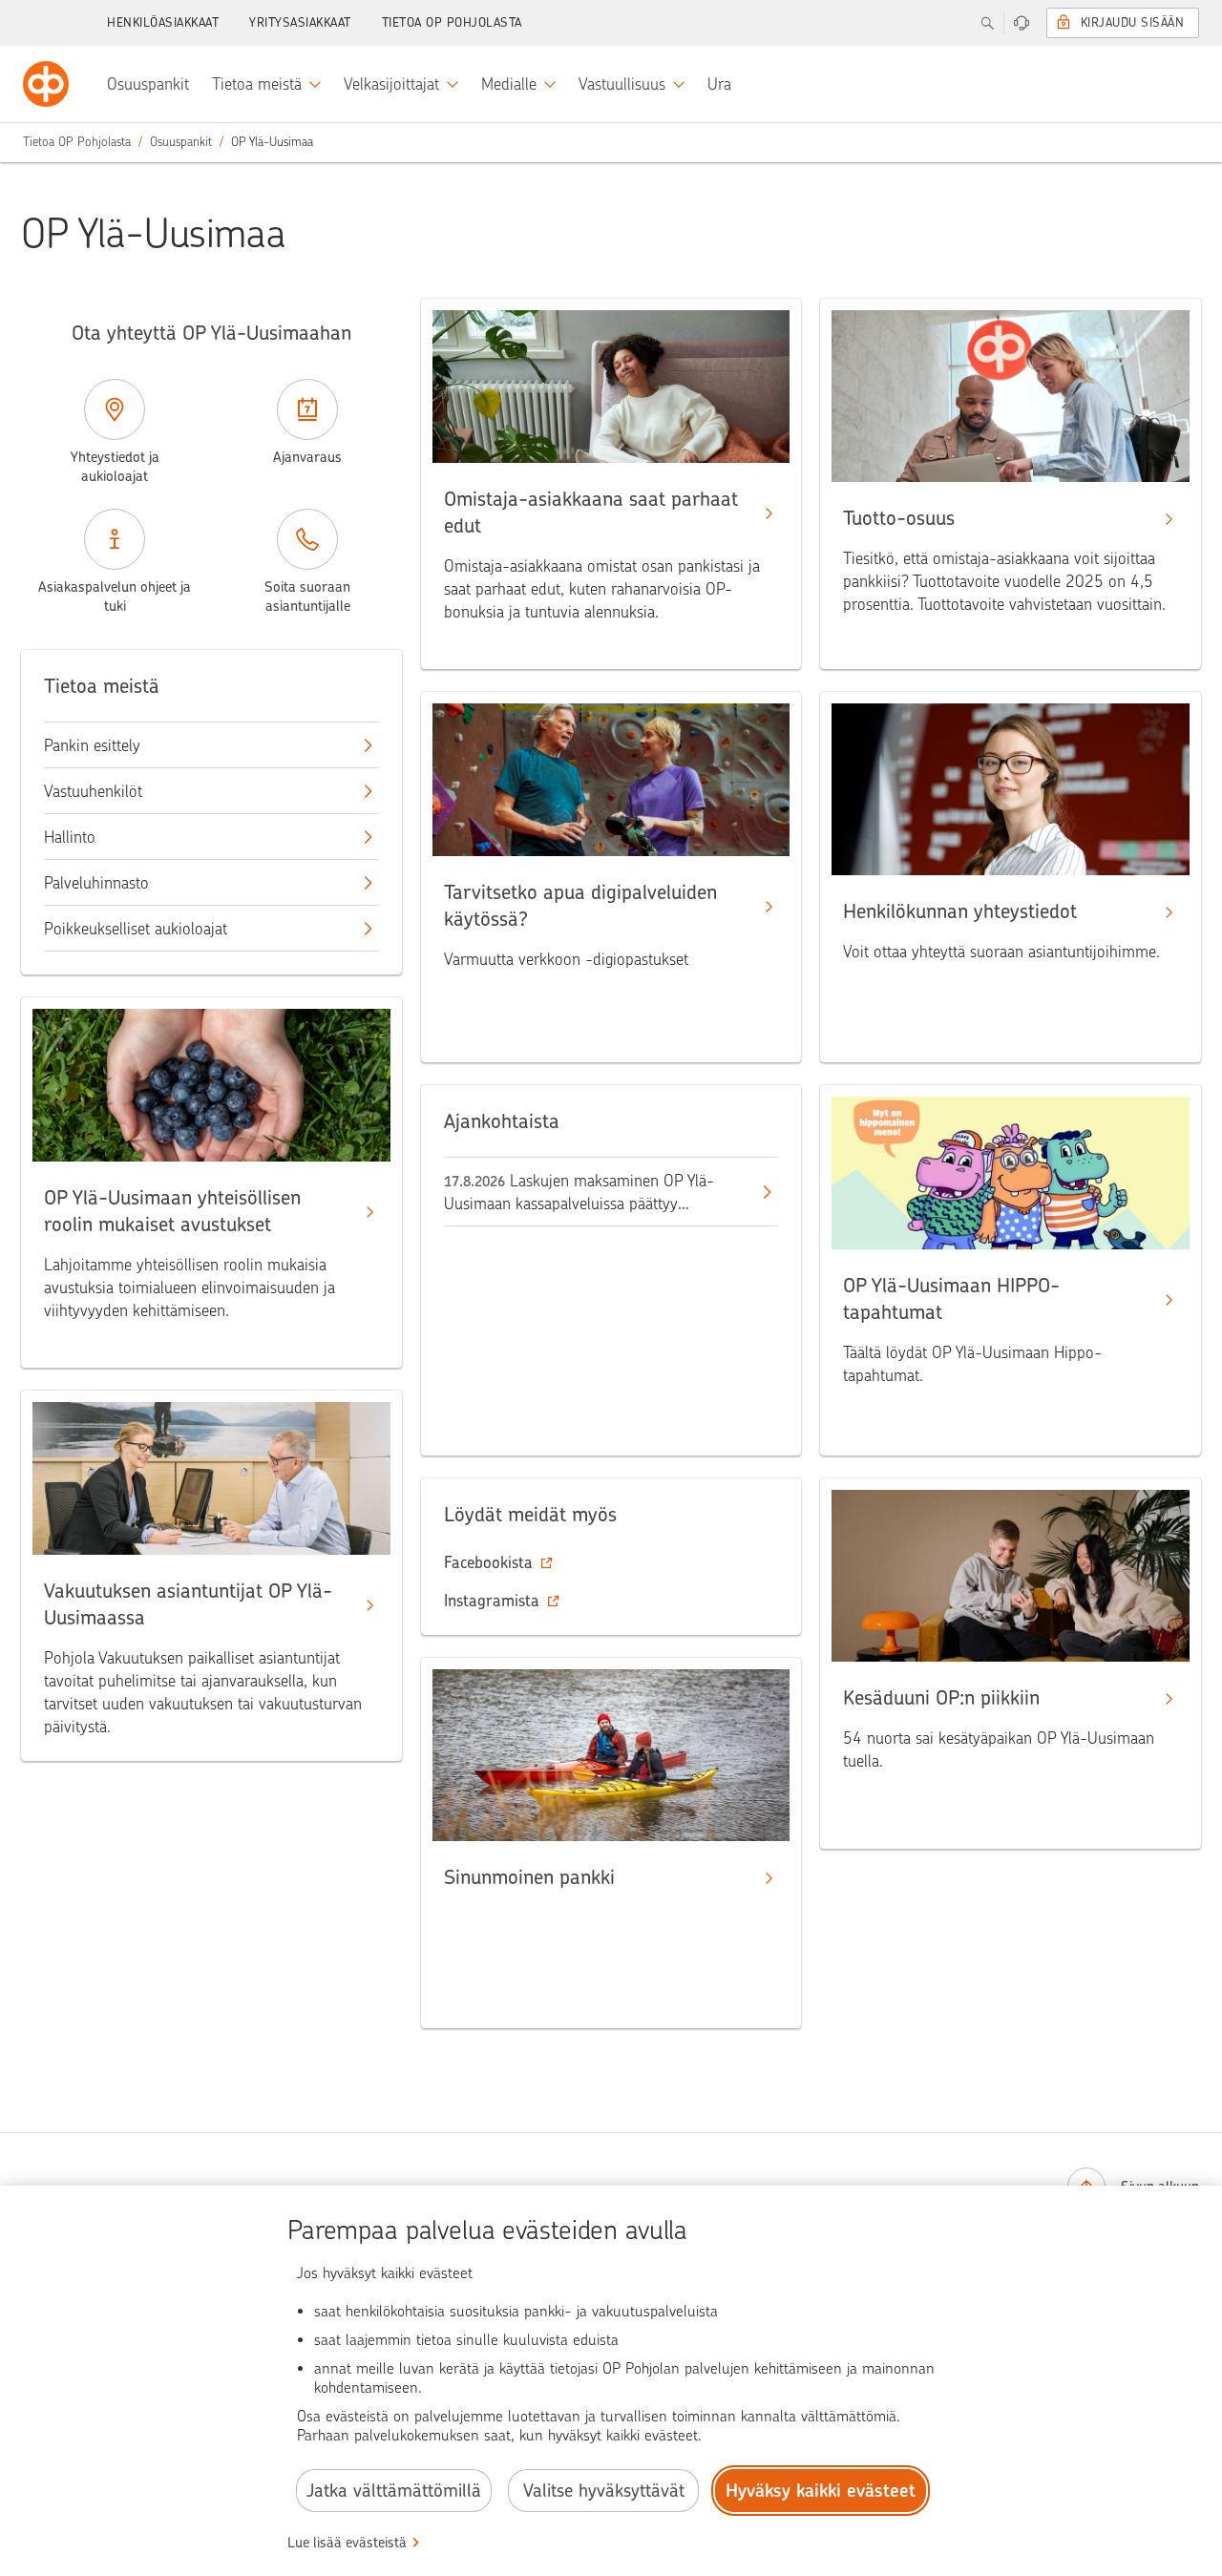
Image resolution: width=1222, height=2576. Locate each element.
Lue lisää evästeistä (347, 2543)
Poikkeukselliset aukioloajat (136, 929)
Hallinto (70, 837)
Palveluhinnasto (96, 883)
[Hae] (987, 23)
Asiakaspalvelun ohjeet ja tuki (115, 597)
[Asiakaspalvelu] (1022, 23)
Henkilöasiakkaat (163, 22)
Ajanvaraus (307, 457)
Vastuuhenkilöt (93, 791)
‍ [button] (488, 1562)
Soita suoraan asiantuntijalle (307, 597)
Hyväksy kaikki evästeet (821, 2491)
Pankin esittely (92, 745)
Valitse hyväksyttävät (604, 2491)
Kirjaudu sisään (1133, 22)
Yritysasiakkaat (300, 22)
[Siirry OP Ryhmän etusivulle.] (46, 84)
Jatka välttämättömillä (394, 2491)
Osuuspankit (181, 142)
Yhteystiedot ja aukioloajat (115, 467)
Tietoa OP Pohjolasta (452, 22)
